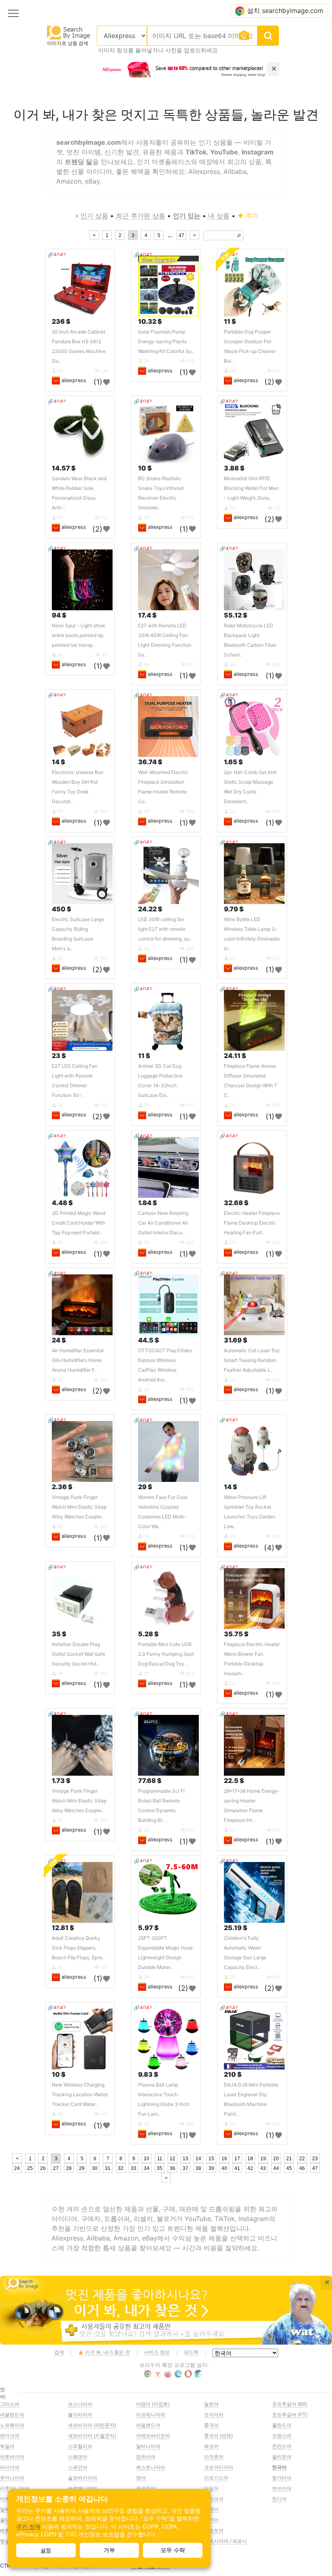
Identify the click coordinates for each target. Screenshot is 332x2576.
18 (250, 2159)
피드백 (191, 2352)
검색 (59, 2352)
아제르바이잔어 (153, 2436)
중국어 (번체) (218, 2436)
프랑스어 (282, 2436)
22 (302, 2159)
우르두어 (146, 2488)
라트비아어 (12, 2457)
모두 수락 (173, 2550)
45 (289, 2168)
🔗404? (56, 255)
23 (315, 2159)
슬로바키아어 (83, 2478)
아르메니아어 (151, 2415)
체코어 (211, 2446)
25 (30, 2168)
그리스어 (10, 2404)
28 (69, 2168)
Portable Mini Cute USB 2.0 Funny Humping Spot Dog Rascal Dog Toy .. (166, 1654)
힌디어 (279, 2499)
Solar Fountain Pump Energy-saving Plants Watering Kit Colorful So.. (166, 341)
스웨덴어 (78, 2457)
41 (237, 2168)
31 (108, 2168)
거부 (109, 2550)
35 (160, 2168)
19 (263, 2159)
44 (276, 2168)
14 (198, 2159)
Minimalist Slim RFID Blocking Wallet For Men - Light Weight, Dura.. (251, 488)
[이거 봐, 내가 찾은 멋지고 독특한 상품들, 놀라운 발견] (166, 2310)
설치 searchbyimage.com (285, 11)
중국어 (211, 2425)
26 (43, 2168)
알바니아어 (148, 2446)
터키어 (211, 2520)
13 (185, 2159)
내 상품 (219, 216)
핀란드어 (282, 2446)
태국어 (211, 2509)
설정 (46, 2550)
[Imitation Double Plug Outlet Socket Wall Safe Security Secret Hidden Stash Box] (82, 1599)
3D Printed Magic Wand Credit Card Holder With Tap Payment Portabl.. (79, 1223)
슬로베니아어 (83, 2488)
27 (56, 2168)
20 (276, 2159)
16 (224, 2159)
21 (289, 2159)
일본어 (211, 2404)
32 (121, 2168)
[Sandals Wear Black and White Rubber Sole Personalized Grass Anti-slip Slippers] (82, 433)
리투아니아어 (15, 2488)
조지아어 (214, 2415)
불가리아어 (80, 2415)
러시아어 (10, 2467)
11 (160, 2159)
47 (181, 235)
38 (198, 2168)
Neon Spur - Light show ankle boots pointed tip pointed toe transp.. (79, 635)
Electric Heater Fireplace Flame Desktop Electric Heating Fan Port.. (252, 1223)
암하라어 (146, 2457)
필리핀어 (282, 2457)
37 (185, 2168)
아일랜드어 (148, 2425)
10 (147, 2159)
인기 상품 (94, 216)
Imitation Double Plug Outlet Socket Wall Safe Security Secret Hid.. (79, 1654)
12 (172, 2159)
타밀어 (211, 2488)
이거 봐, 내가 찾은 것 (107, 2352)
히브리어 (282, 2488)
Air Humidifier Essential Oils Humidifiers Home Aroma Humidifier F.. (78, 1360)
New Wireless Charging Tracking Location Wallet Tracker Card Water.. (80, 2094)
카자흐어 (214, 2457)
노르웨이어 (12, 2425)
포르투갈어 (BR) (290, 2404)
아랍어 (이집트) (153, 2404)
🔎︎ (239, 236)
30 (95, 2168)
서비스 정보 (157, 2352)
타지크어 (214, 2499)
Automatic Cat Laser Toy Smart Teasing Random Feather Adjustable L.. (252, 1360)
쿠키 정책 (28, 2527)
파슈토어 (214, 2530)
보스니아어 (80, 2404)
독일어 (7, 2446)
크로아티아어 (219, 2467)
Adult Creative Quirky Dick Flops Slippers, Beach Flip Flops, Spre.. (78, 1948)
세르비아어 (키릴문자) (92, 2436)
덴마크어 (10, 2436)
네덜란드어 (12, 2415)
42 (250, 2168)
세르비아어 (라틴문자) (92, 2425)
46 (302, 2168)
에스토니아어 (151, 2467)
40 (224, 2168)
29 (82, 2168)
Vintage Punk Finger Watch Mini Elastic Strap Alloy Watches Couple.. (79, 1507)
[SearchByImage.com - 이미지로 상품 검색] (69, 32)
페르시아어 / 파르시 (226, 2541)
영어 (141, 2478)
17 (237, 2159)
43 (263, 2168)
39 (211, 2168)
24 (17, 2168)
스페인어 (78, 2467)
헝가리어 (282, 2478)
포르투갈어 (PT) (290, 2415)
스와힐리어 (80, 2446)
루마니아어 (12, 2478)
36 (172, 2168)
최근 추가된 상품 (140, 216)
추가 (251, 216)
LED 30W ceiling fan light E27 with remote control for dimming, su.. (165, 929)
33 (134, 2168)
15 (211, 2159)
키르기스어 (216, 2478)
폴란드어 (282, 2425)
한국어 (279, 2467)
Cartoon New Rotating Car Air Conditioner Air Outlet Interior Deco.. (163, 1223)
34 (147, 2168)
